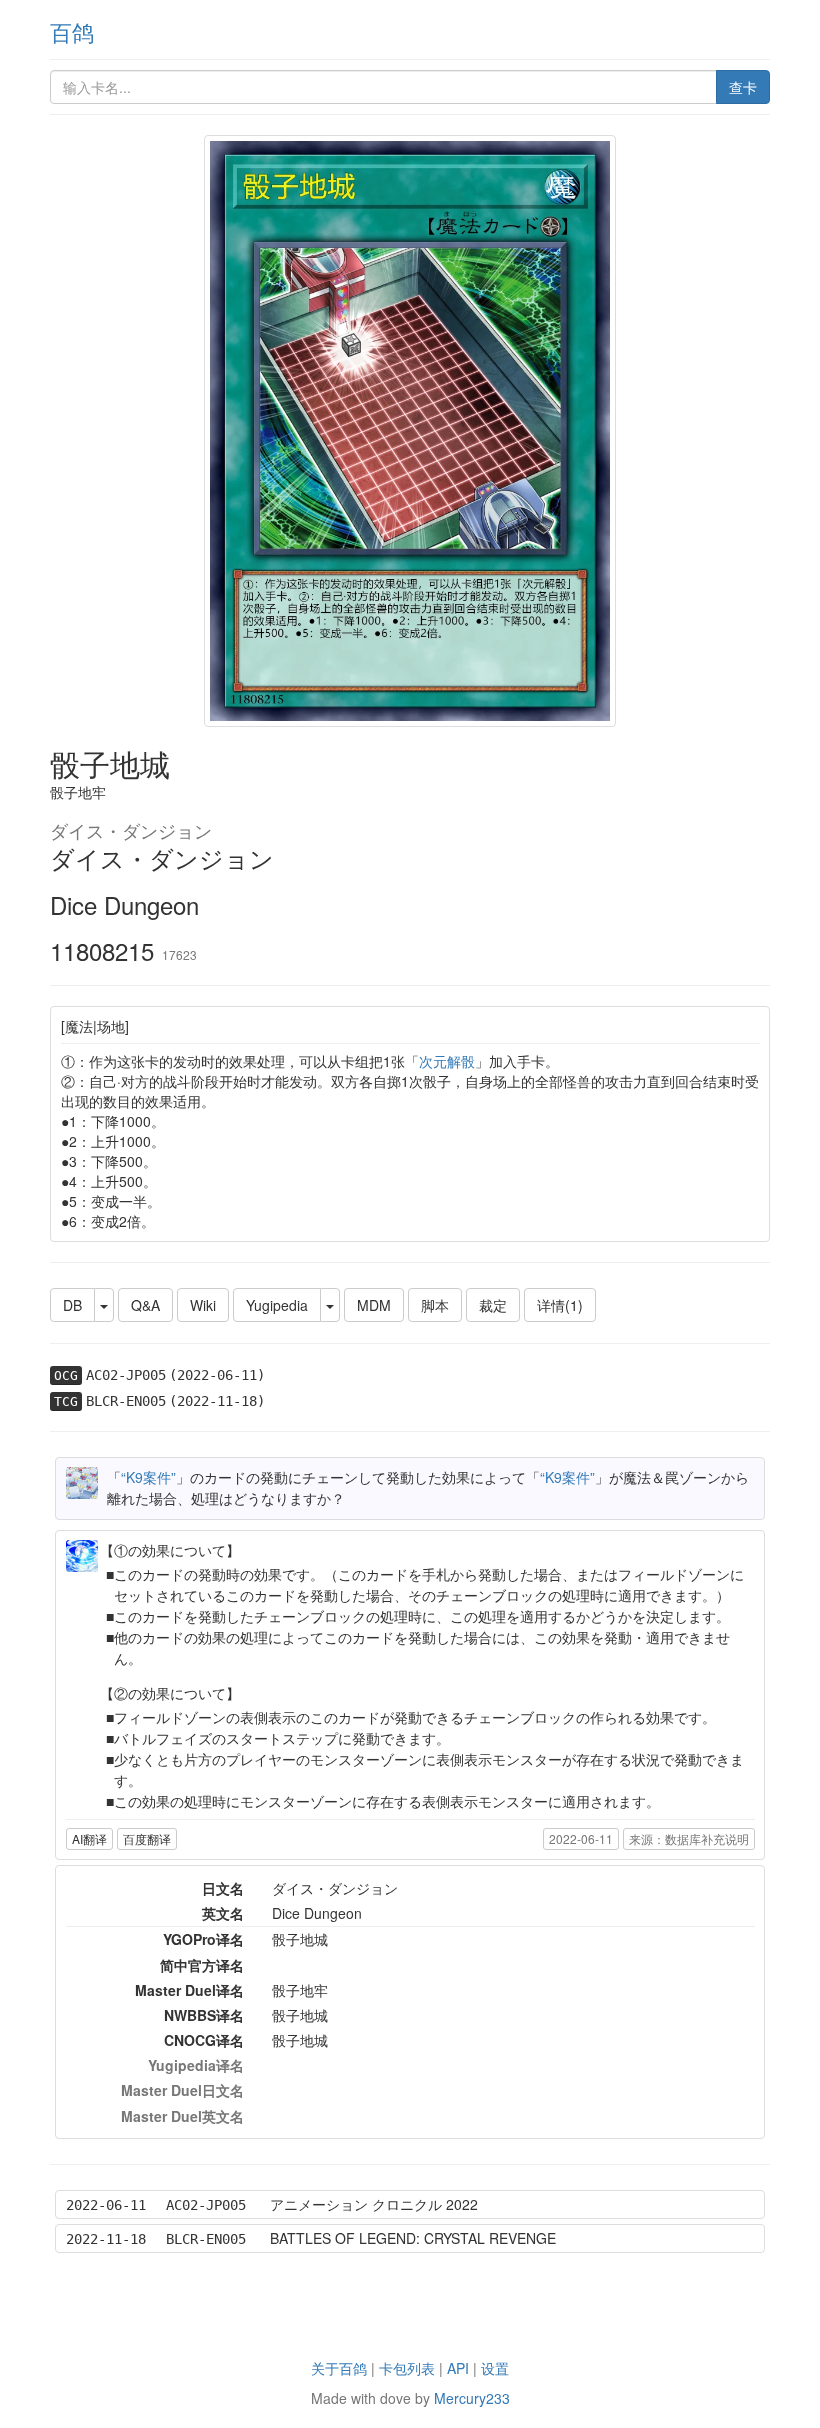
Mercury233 (472, 2398)
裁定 (493, 1305)
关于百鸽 (339, 2368)
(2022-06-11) (217, 1375)
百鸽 (72, 31)
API (458, 2368)
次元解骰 (447, 1061)
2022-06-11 (581, 1838)
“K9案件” (148, 1477)
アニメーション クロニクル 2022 (374, 2204)
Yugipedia (277, 1305)
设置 (495, 2368)
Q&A (145, 1305)
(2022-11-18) (217, 1401)
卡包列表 (407, 2368)
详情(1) (560, 1305)
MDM (374, 1305)
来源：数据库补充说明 (689, 1838)
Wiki (203, 1305)
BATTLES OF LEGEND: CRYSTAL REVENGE (413, 2238)
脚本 (435, 1305)
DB (72, 1305)
